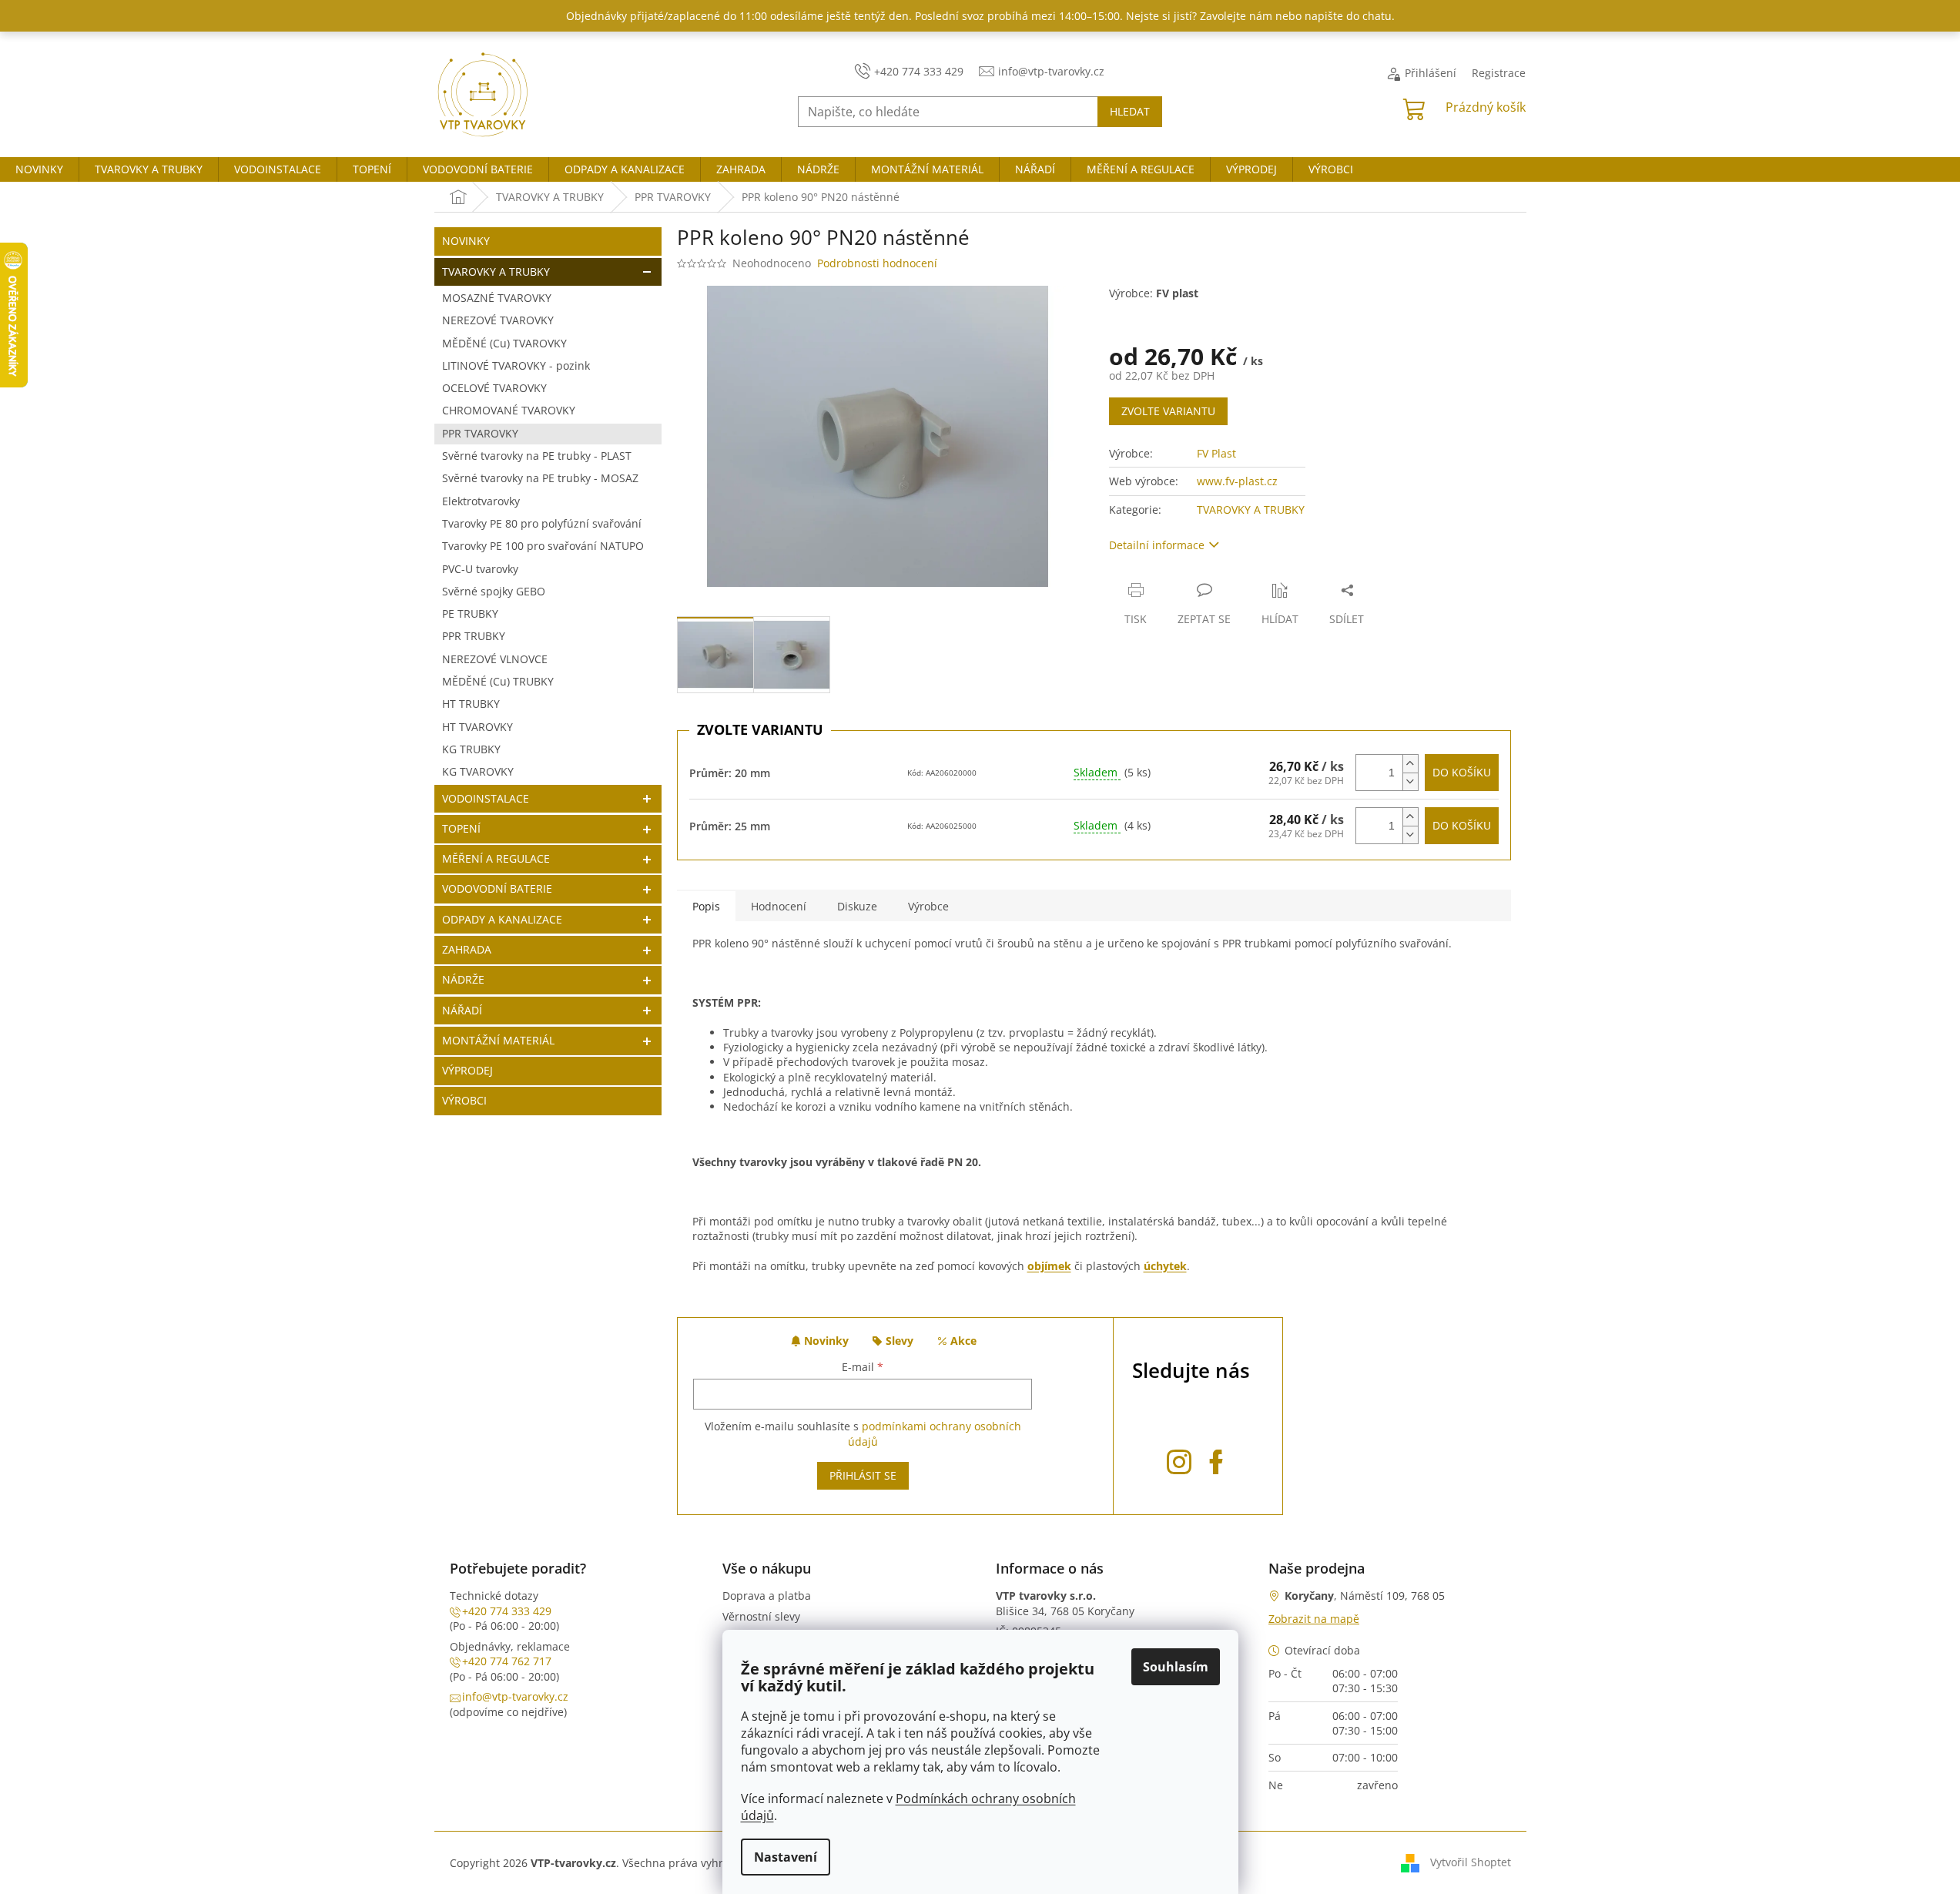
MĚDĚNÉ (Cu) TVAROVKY (504, 343)
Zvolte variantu (1168, 411)
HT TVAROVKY (477, 727)
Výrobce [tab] (928, 906)
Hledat (1130, 111)
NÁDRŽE (463, 979)
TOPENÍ (461, 828)
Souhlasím (1176, 1667)
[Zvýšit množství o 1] (1410, 764)
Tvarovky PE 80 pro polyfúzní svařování (542, 523)
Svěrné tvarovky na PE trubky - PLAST (537, 456)
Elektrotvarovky (481, 501)
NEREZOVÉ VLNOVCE (495, 659)
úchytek (1165, 1266)
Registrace (1499, 73)
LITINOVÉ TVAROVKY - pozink (516, 365)
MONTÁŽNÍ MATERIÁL (498, 1040)
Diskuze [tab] (857, 906)
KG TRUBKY (471, 749)
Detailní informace (1157, 545)
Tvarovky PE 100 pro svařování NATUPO (543, 546)
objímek (1049, 1266)
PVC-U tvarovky (480, 569)
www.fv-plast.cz (1237, 481)
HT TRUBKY (471, 704)
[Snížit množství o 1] (1410, 781)
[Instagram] (1179, 1458)
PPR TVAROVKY (480, 433)
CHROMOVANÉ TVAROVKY (509, 410)
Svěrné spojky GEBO (494, 591)
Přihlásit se (863, 1475)
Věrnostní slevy (761, 1616)
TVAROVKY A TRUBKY (496, 272)
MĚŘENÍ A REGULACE (496, 858)
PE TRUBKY (470, 613)
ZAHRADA (467, 949)
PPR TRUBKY (474, 636)
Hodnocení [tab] (779, 906)
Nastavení (786, 1857)
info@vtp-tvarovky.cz (515, 1696)
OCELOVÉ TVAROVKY (494, 388)
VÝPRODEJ (467, 1070)
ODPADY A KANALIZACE (502, 919)
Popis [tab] (706, 906)
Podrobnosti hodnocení (877, 263)
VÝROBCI (464, 1100)
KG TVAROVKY (478, 771)
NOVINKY (466, 241)
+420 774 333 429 (507, 1611)
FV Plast (1216, 453)
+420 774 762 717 (507, 1661)
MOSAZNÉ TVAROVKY (497, 298)
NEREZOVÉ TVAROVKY (498, 320)
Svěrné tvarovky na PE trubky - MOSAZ (540, 478)
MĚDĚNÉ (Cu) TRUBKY (498, 681)
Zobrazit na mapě (1314, 1619)
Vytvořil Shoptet (1471, 1861)
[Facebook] (1216, 1458)
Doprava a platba (767, 1596)
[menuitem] (39, 169)
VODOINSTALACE (486, 798)
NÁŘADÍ (462, 1010)
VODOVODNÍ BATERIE (497, 888)
